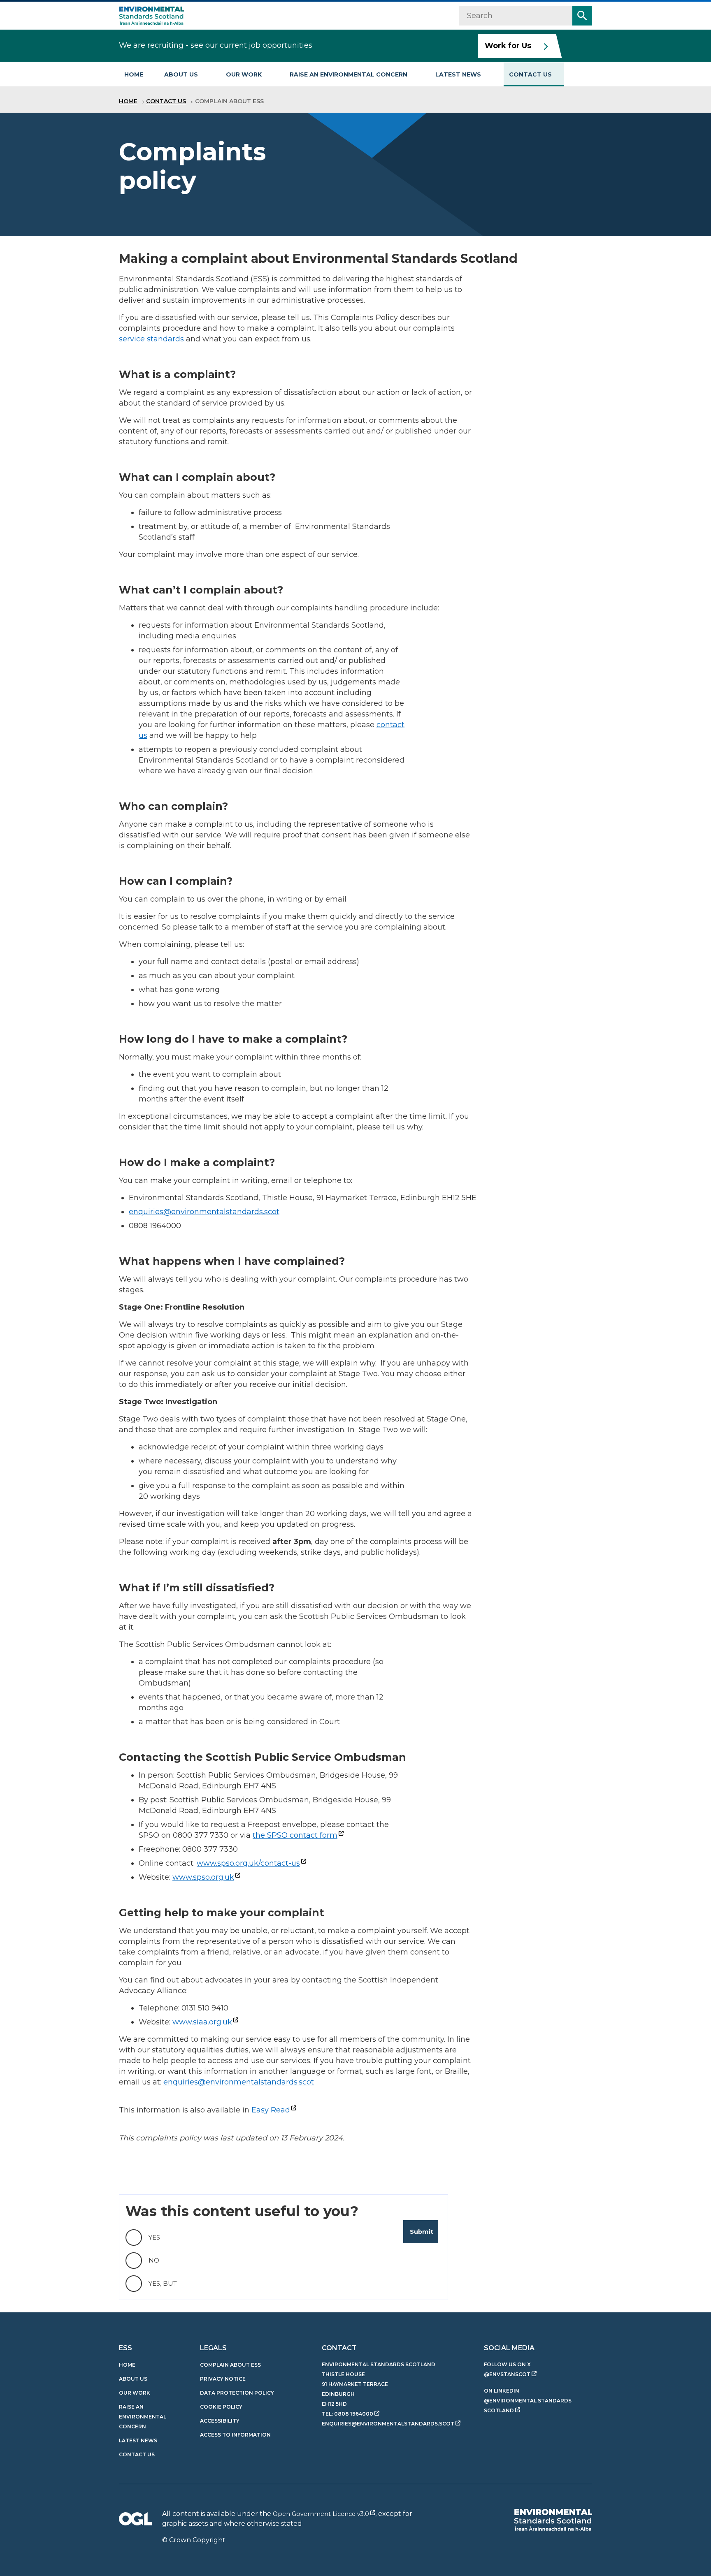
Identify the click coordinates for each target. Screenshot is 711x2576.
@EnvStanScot (507, 2374)
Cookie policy (221, 2407)
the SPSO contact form (295, 1835)
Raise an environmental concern (349, 74)
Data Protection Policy (237, 2393)
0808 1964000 (354, 2414)
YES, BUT (163, 2283)
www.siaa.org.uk (202, 2022)
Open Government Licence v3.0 (321, 2514)
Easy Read (271, 2110)
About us (181, 74)
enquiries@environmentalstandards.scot (204, 1212)
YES (154, 2237)
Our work (244, 74)
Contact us (530, 74)
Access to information (235, 2435)
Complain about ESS (230, 2365)
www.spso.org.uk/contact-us (248, 1863)
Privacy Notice (223, 2379)
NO (154, 2260)
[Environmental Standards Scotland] (553, 2520)
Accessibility (220, 2421)
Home (134, 74)
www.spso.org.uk (203, 1877)
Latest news (458, 74)
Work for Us (508, 46)
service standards (151, 339)
